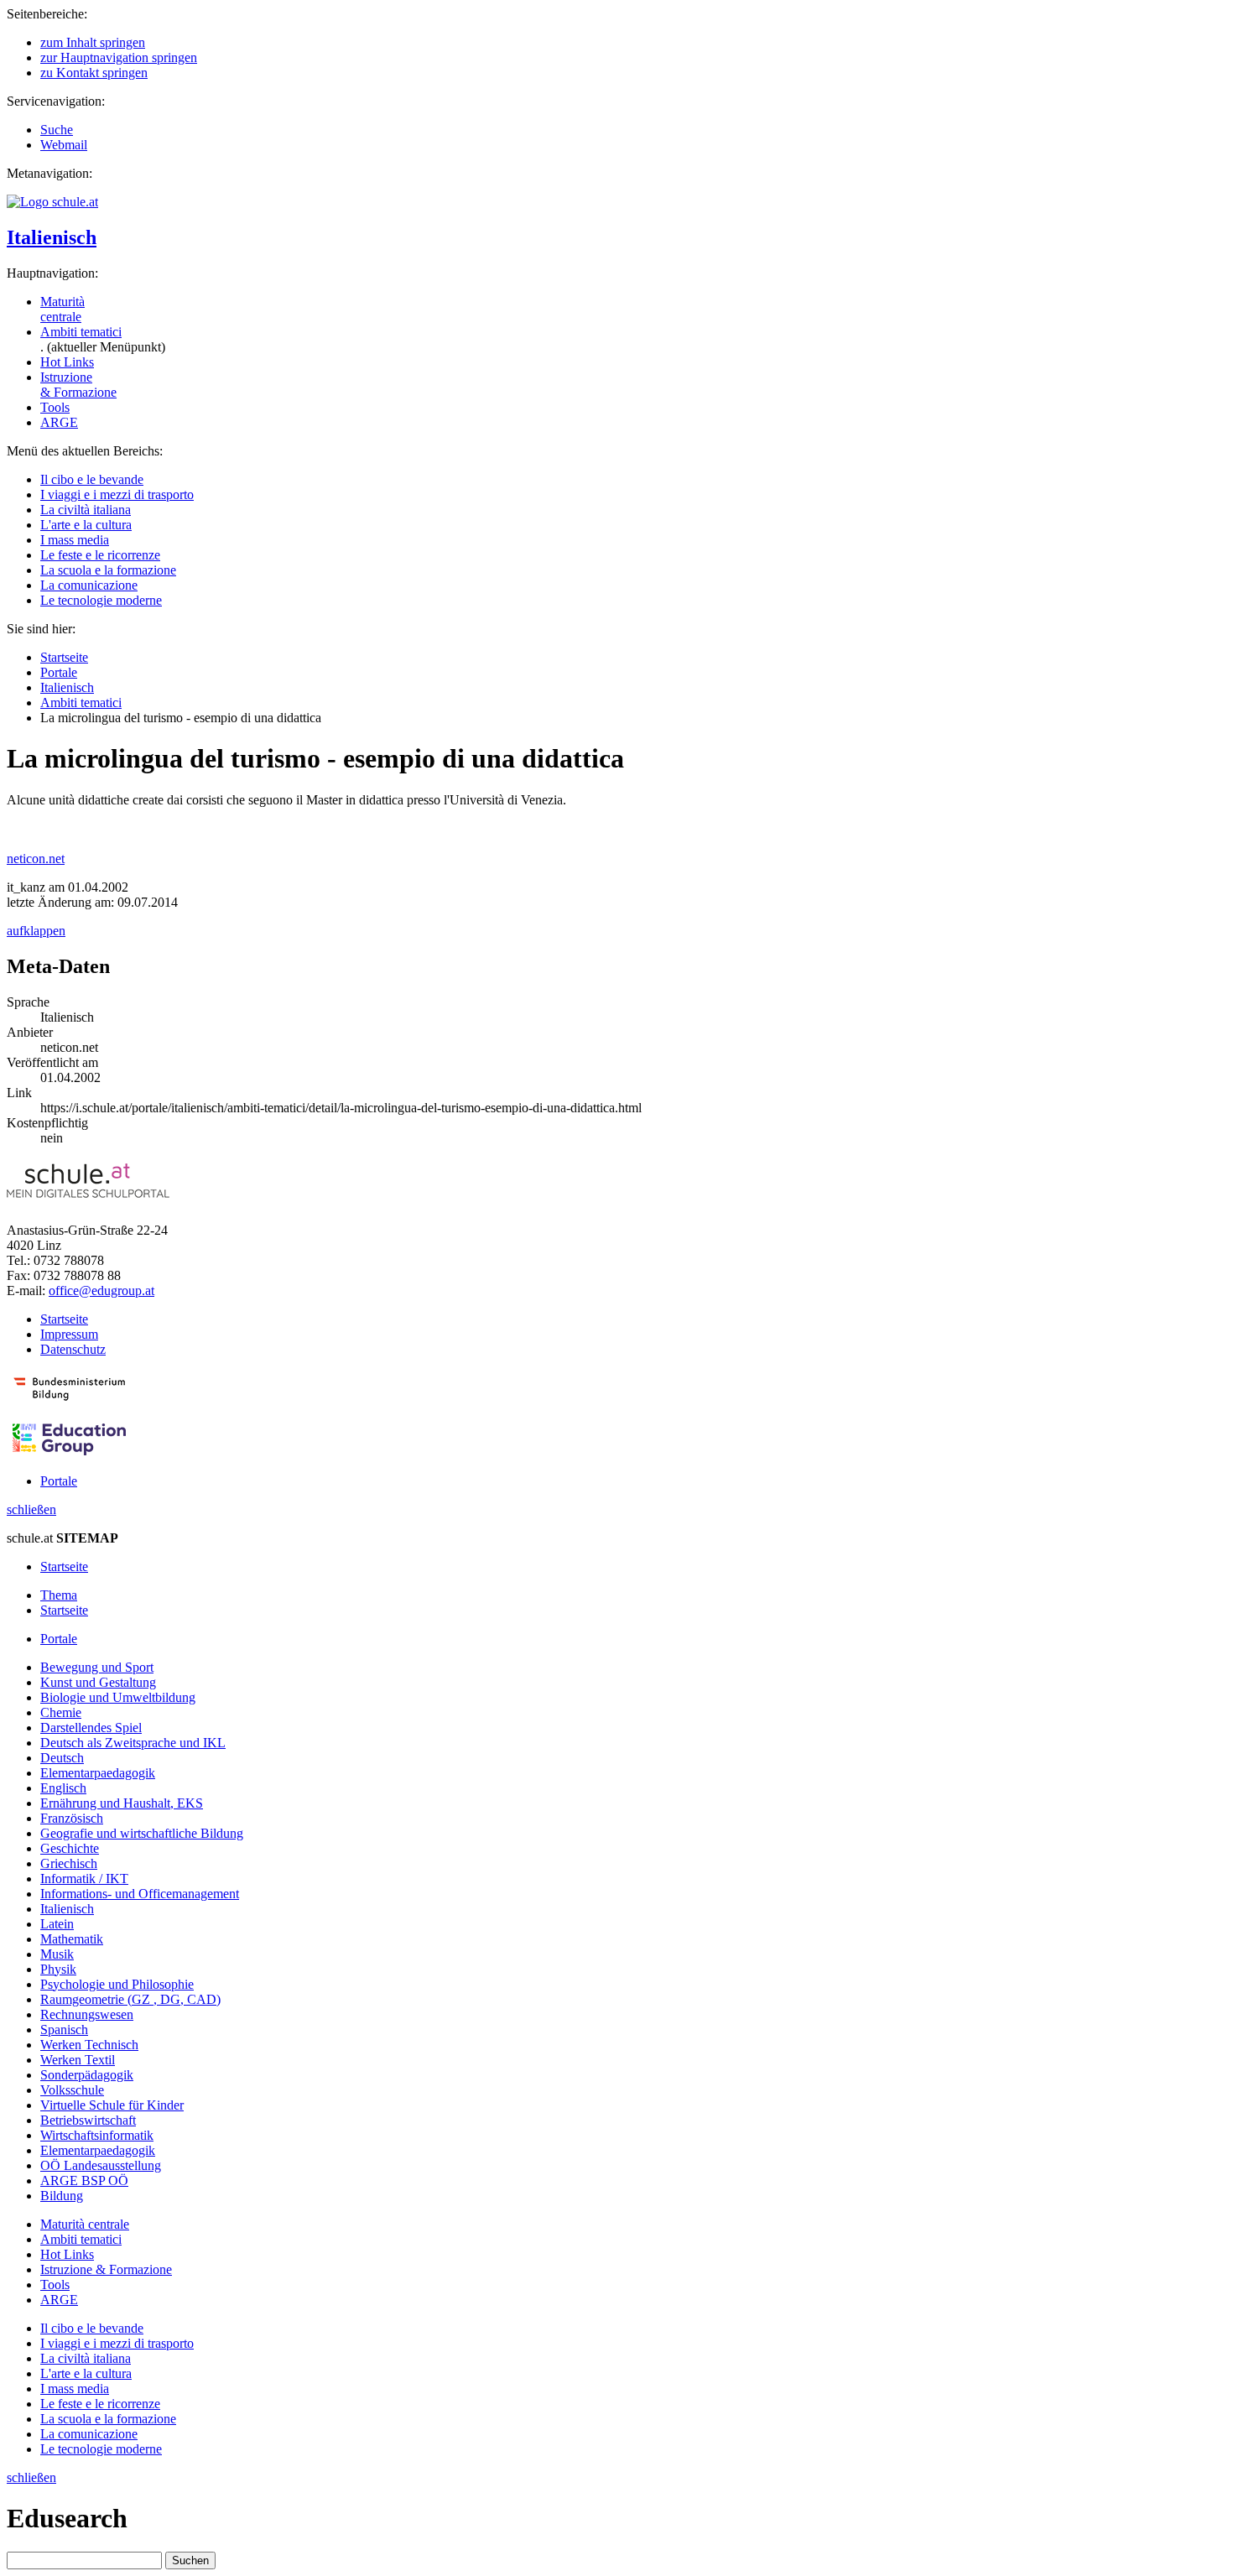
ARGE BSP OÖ (84, 2180)
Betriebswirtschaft (88, 2120)
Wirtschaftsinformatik (97, 2135)
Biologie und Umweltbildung (118, 1697)
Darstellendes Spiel (91, 1728)
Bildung (62, 2196)
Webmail (64, 145)
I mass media (75, 540)
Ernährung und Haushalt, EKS (122, 1803)
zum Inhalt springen (93, 42)
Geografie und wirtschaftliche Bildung (142, 1833)
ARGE (59, 422)
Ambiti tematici (81, 332)
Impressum (69, 1334)
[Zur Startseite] (52, 202)
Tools (55, 407)
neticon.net (36, 859)
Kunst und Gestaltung (98, 1682)
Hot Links (67, 362)
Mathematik (72, 1939)
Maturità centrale (62, 309)
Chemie (61, 1712)
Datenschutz (73, 1349)
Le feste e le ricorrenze (100, 555)
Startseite (64, 657)
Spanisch (64, 2030)
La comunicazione (89, 585)
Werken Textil (78, 2060)
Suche (57, 130)
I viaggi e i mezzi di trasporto (117, 494)
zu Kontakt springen (94, 73)
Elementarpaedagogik (98, 1773)
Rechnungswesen (87, 2014)
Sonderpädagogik (87, 2075)
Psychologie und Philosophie (117, 1984)
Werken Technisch (89, 2045)
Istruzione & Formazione (78, 385)
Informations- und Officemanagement (140, 1894)
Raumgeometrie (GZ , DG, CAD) (130, 1999)
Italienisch (52, 237)
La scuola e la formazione (108, 570)
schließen (31, 1509)
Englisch (63, 1788)
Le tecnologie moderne (101, 600)
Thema (59, 1595)
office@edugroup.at (101, 1291)
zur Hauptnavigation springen (119, 57)
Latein (57, 1924)
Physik (58, 1969)
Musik (57, 1954)
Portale (59, 672)
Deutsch (62, 1758)
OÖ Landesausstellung (101, 2165)
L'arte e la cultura (86, 525)
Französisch (72, 1818)
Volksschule (72, 2090)
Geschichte (70, 1848)
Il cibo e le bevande (92, 479)
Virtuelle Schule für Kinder (112, 2105)
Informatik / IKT (84, 1879)
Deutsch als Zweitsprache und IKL (133, 1743)
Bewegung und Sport (97, 1667)
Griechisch (69, 1863)
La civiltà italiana (86, 510)
